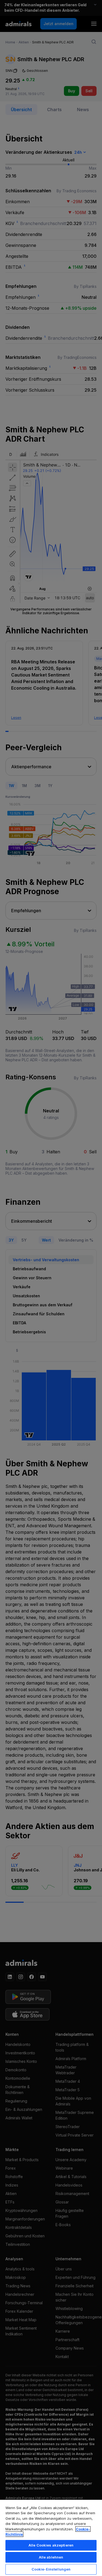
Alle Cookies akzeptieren (51, 2545)
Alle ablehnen (51, 2557)
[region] (51, 2538)
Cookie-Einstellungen (51, 2569)
